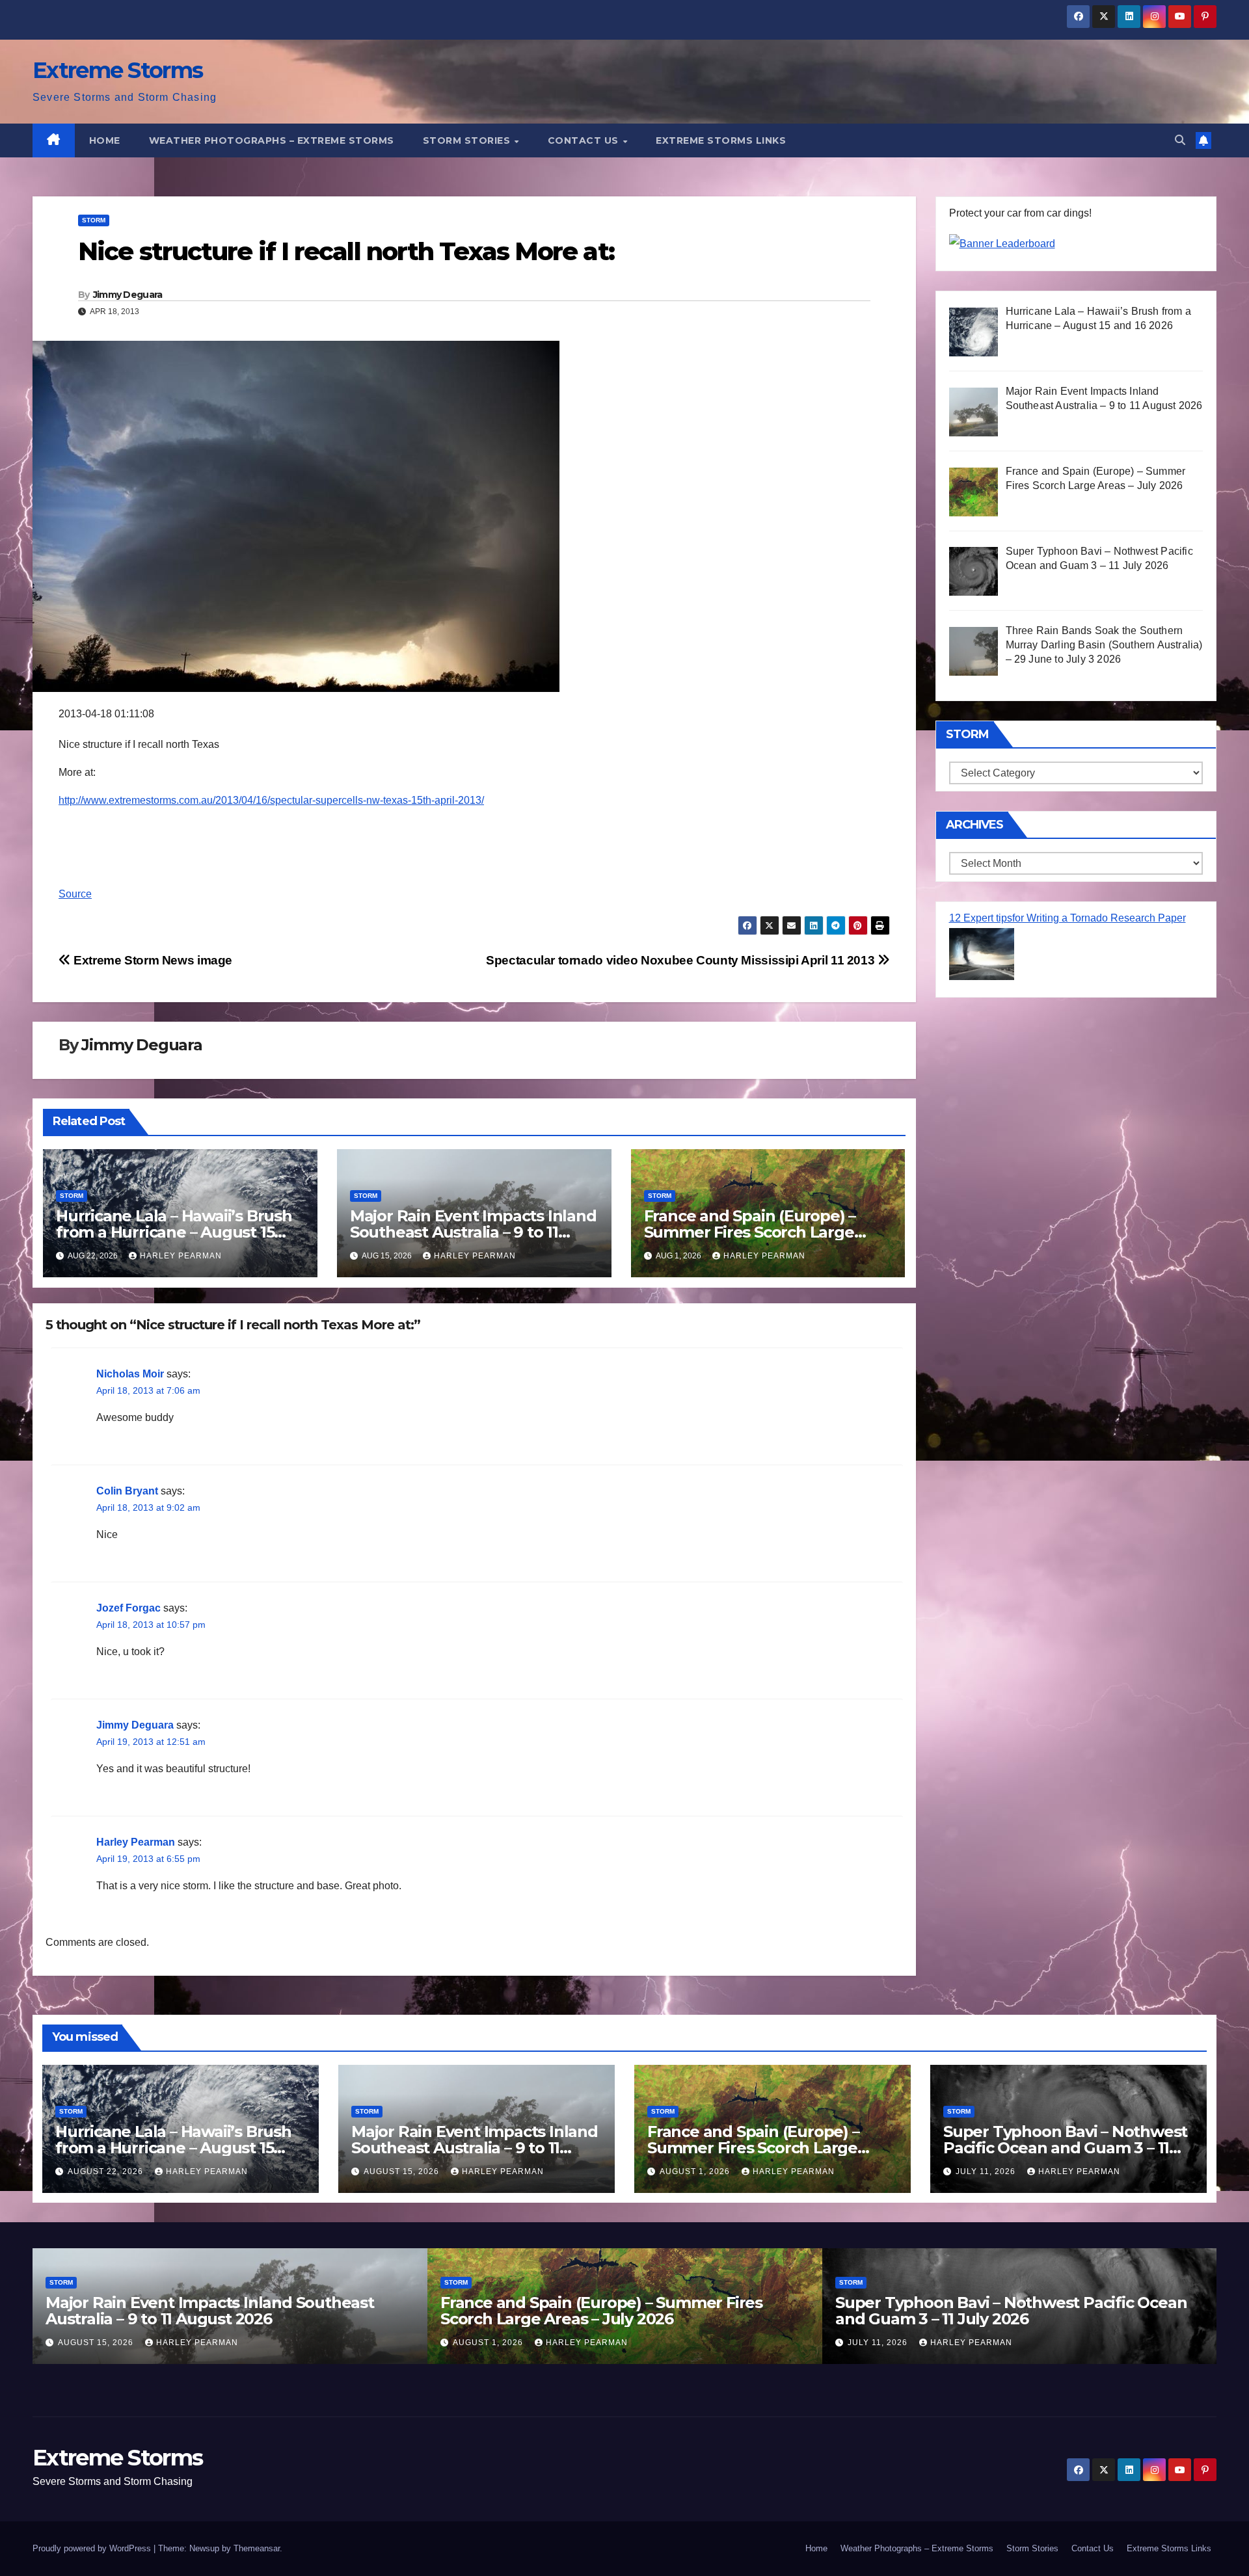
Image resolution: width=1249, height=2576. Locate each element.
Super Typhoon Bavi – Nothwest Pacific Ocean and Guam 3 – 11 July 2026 (1065, 2148)
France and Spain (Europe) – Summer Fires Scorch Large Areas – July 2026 (750, 1232)
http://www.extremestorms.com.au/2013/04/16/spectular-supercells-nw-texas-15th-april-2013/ (271, 800)
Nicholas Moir (130, 1374)
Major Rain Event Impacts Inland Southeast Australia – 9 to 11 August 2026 (473, 1232)
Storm (94, 220)
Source (75, 894)
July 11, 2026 (987, 2171)
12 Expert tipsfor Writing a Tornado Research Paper (1068, 918)
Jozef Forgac (128, 1608)
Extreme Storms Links (721, 140)
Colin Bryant (127, 1491)
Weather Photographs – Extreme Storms (272, 140)
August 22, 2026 (107, 2171)
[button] (1180, 140)
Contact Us (585, 140)
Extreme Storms (117, 70)
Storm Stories (468, 140)
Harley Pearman (181, 1256)
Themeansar (257, 2548)
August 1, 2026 (696, 2171)
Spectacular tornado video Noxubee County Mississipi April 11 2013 (682, 960)
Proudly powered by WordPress (93, 2548)
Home (105, 140)
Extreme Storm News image (152, 960)
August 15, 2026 (403, 2171)
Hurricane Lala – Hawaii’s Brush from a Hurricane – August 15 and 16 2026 (174, 1232)
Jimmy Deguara (128, 295)
